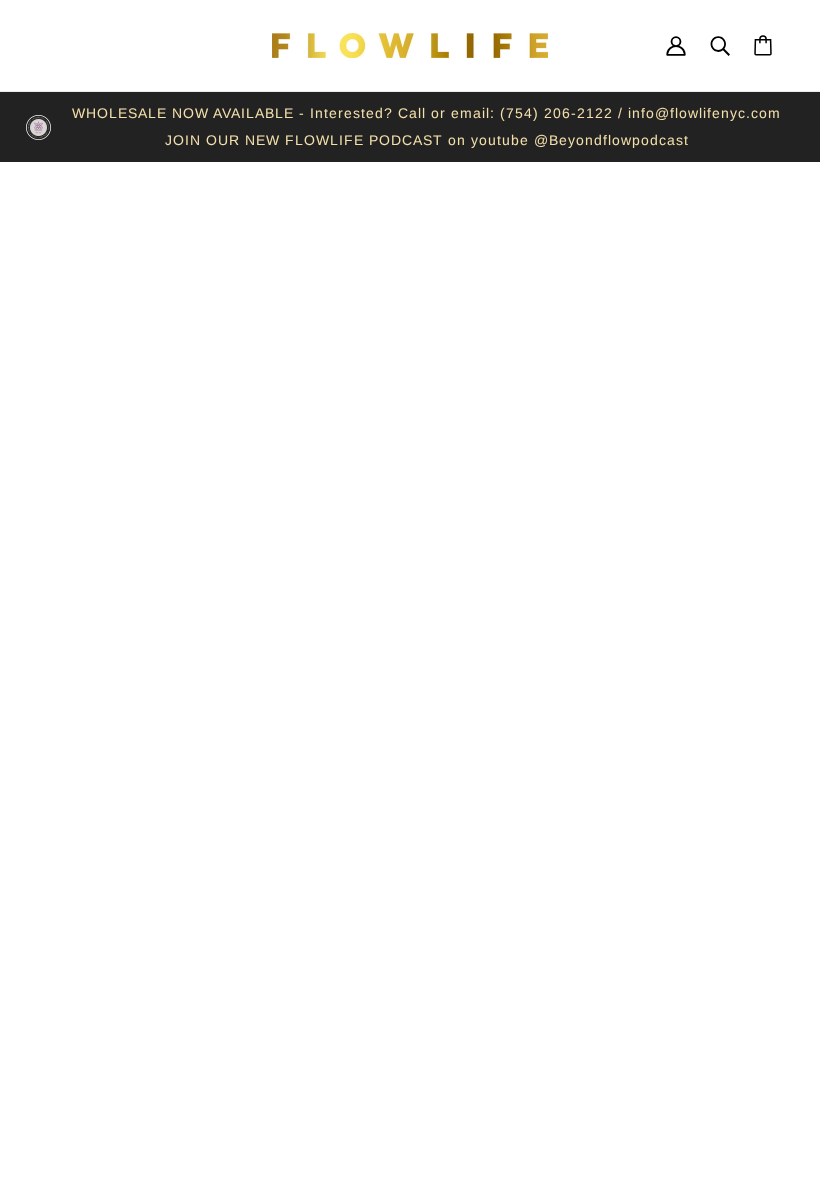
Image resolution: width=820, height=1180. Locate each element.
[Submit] (731, 1021)
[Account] (676, 46)
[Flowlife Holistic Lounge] (410, 45)
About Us (101, 828)
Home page (350, 445)
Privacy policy (119, 882)
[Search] (720, 45)
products (600, 445)
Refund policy (118, 855)
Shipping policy (124, 936)
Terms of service (129, 909)
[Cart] (763, 45)
